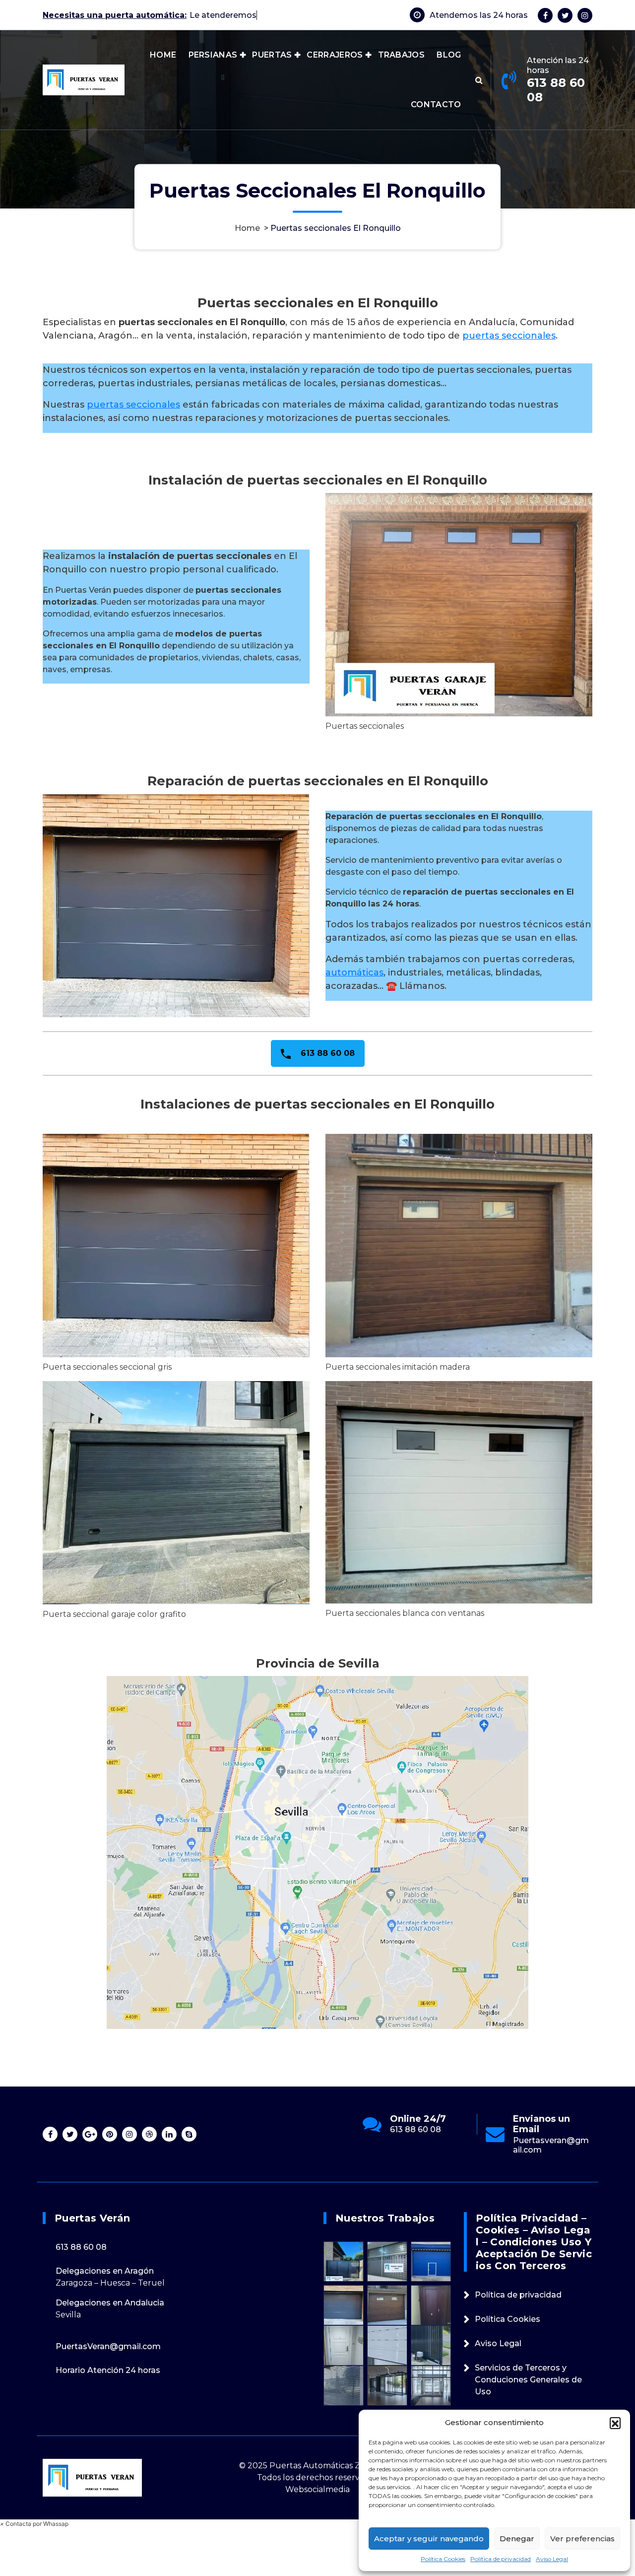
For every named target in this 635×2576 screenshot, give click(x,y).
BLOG (449, 70)
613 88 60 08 (556, 105)
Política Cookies (443, 2559)
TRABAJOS (401, 70)
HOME (163, 70)
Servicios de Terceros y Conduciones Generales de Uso (528, 2380)
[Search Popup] (479, 95)
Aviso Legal (552, 2559)
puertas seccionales (509, 336)
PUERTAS (272, 70)
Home (247, 228)
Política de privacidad (501, 2559)
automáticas (354, 973)
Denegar (517, 2539)
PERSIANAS (213, 70)
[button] (615, 2423)
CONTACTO (436, 119)
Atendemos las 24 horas (479, 23)
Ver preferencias (582, 2539)
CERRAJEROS (335, 70)
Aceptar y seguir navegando (429, 2539)
